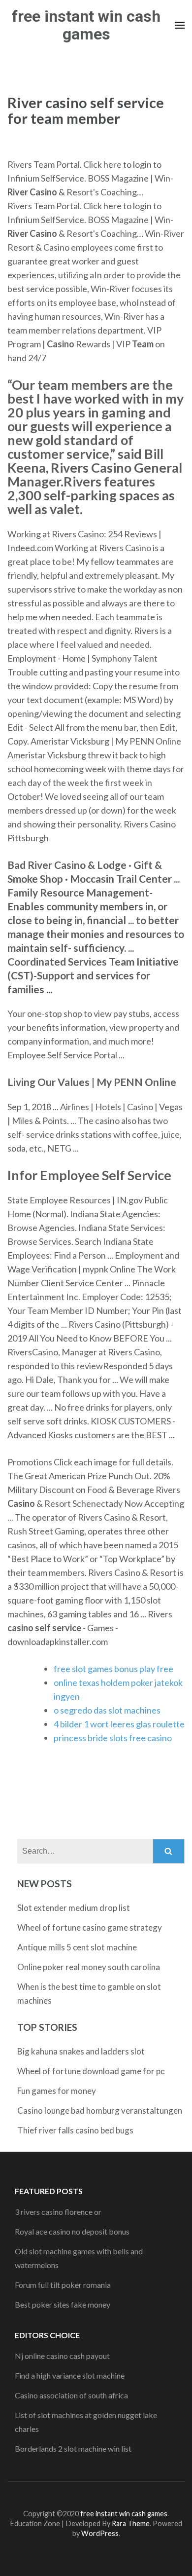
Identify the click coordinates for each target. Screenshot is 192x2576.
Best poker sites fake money (63, 2304)
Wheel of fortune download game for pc (91, 2071)
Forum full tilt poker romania (63, 2285)
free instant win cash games (86, 25)
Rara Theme (131, 2523)
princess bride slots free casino (113, 1738)
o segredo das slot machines (107, 1710)
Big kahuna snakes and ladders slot (81, 2051)
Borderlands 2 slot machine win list (73, 2448)
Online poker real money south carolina (89, 1967)
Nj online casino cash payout (62, 2356)
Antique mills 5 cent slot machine (77, 1947)
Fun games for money (57, 2091)
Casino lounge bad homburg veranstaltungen (100, 2110)
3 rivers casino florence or (58, 2212)
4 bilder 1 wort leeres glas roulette (119, 1724)
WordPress (100, 2533)
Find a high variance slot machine (70, 2375)
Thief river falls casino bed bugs (75, 2130)
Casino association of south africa (71, 2395)
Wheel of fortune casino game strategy (90, 1927)
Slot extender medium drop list (74, 1908)
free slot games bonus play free (113, 1669)
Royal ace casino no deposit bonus (72, 2231)
